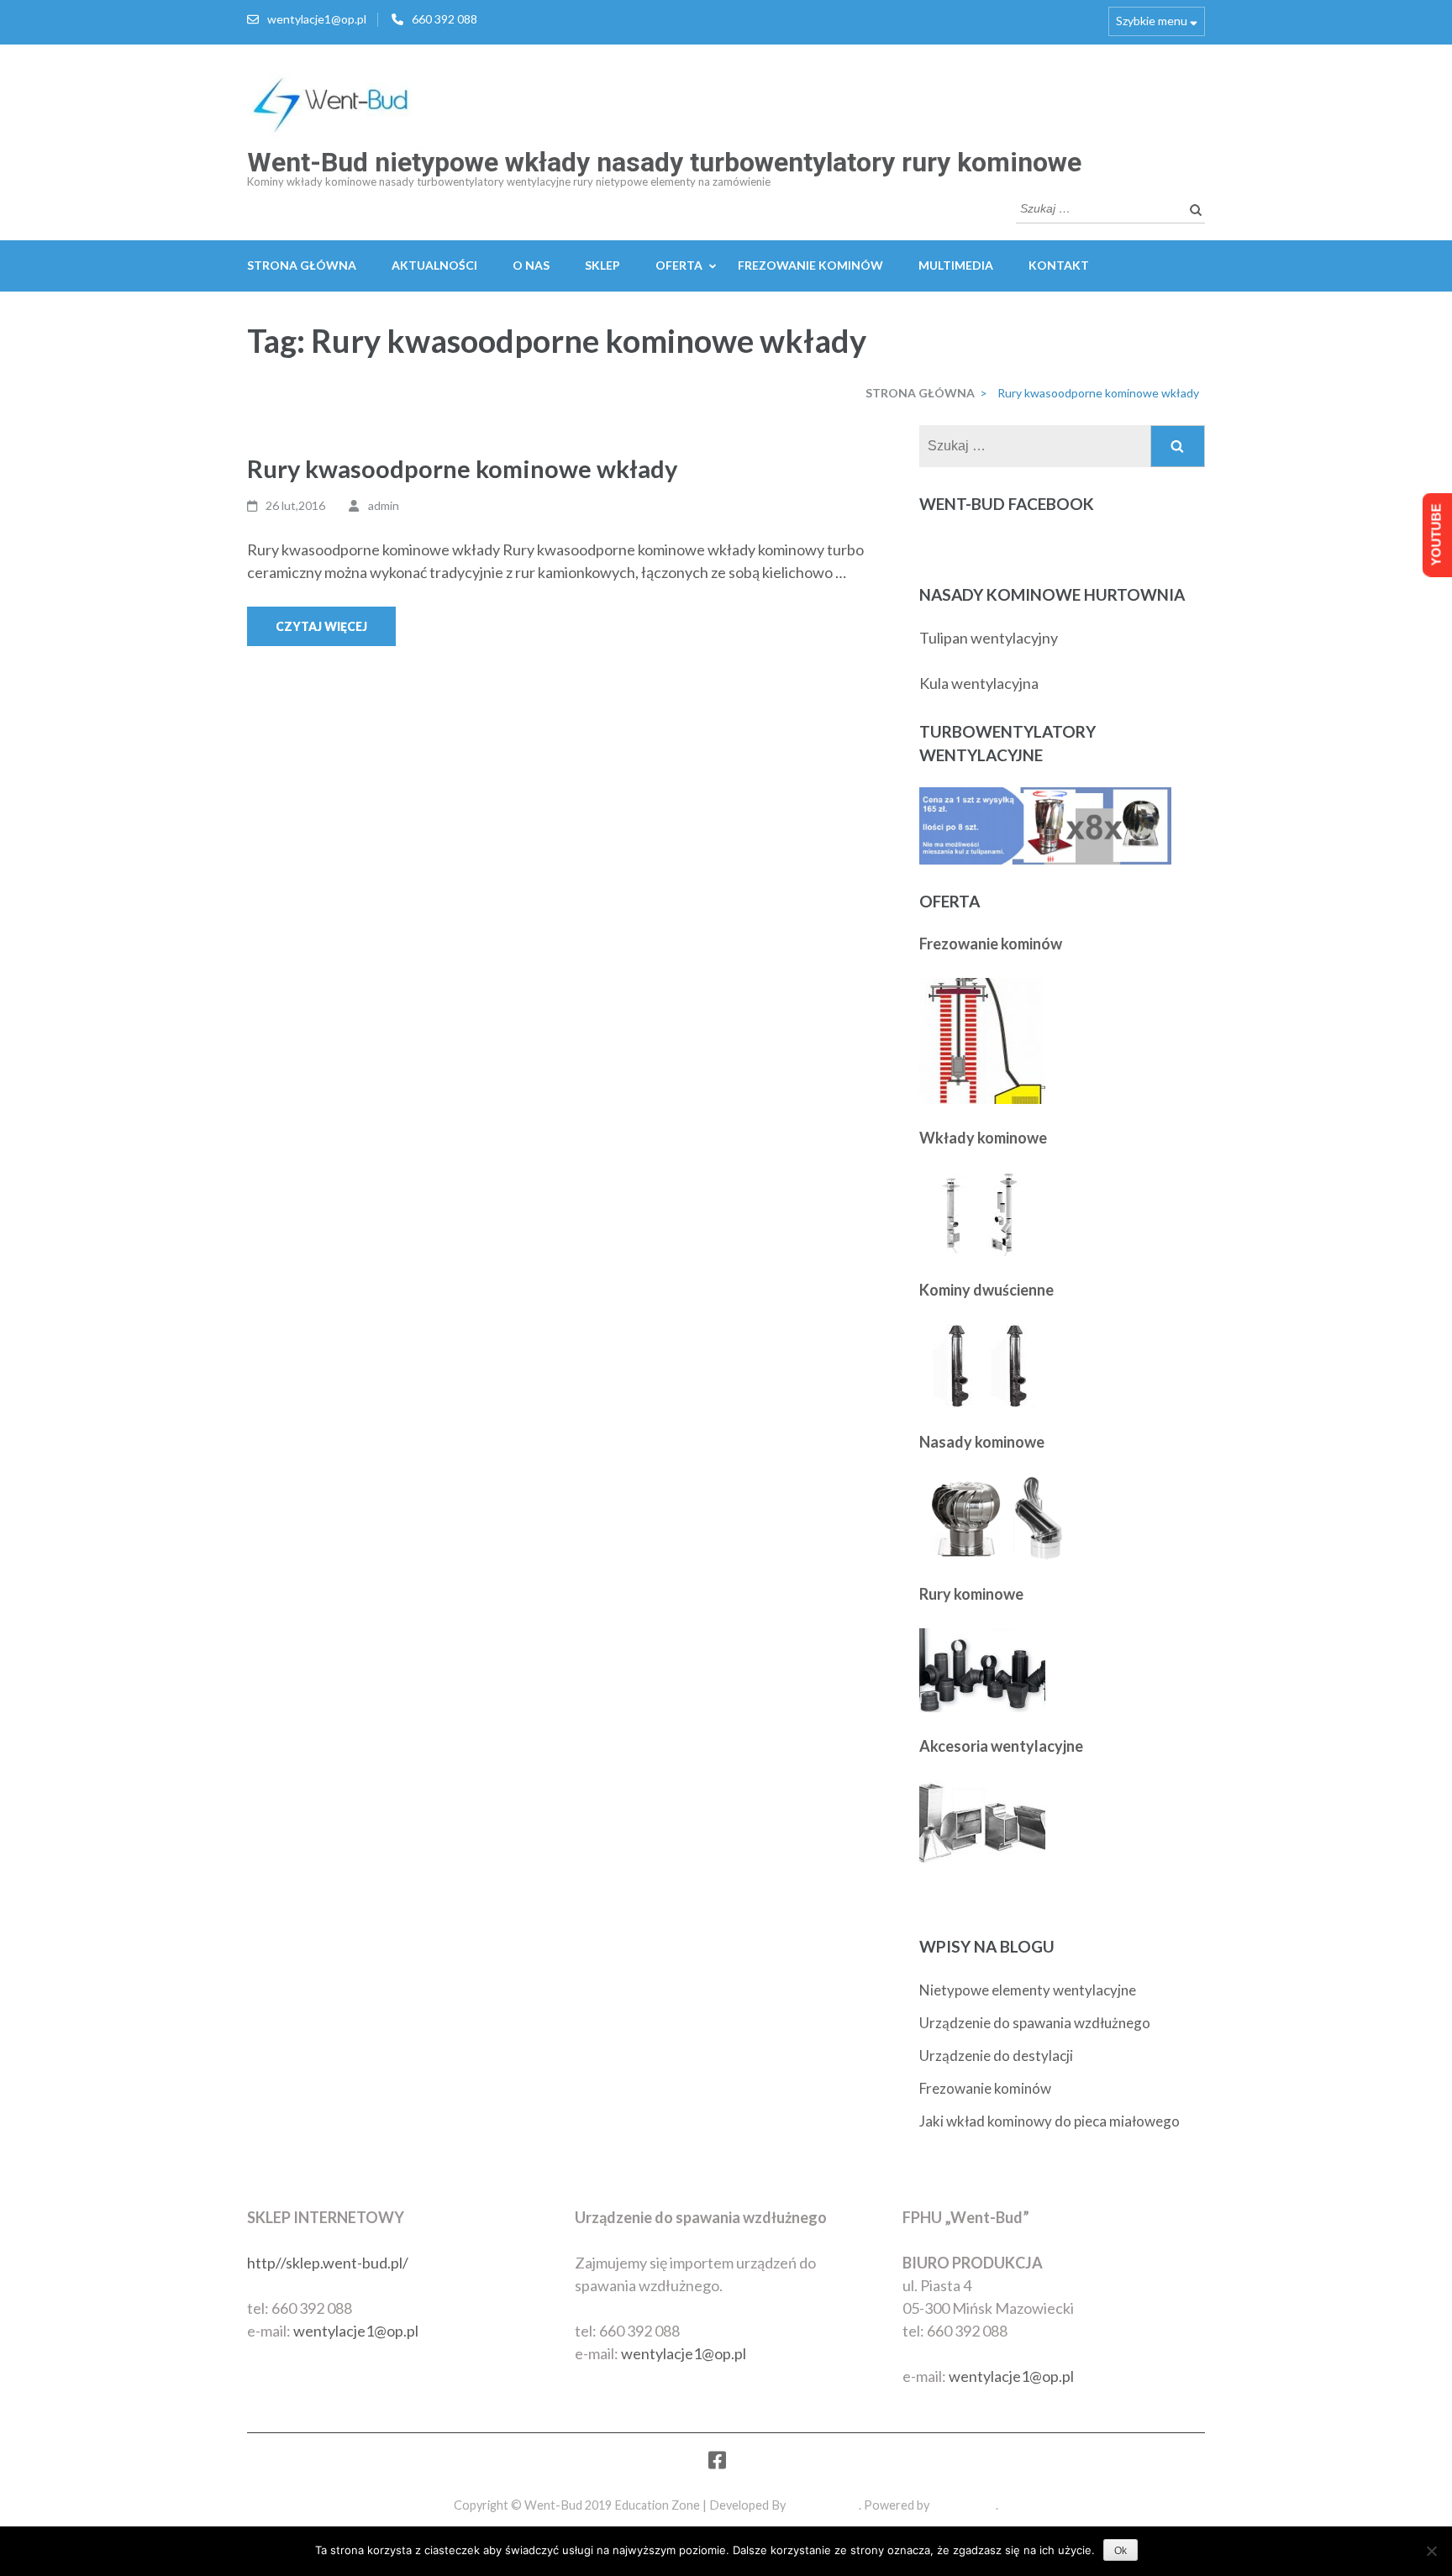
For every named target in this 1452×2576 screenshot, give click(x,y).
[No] (1431, 2551)
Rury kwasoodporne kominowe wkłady (462, 468)
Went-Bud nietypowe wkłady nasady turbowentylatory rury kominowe (664, 162)
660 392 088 (445, 19)
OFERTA (679, 265)
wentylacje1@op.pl (317, 19)
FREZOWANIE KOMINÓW (810, 265)
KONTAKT (1059, 265)
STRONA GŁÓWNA (302, 265)
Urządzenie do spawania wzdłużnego (1035, 2023)
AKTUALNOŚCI (434, 265)
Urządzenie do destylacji (996, 2056)
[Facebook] (717, 2463)
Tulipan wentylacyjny (989, 638)
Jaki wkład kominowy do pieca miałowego (1050, 2121)
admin (384, 505)
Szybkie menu (1152, 21)
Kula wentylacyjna (979, 683)
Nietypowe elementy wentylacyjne (1028, 1990)
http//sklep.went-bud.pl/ (328, 2263)
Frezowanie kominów (985, 2088)
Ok (1121, 2551)
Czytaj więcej (321, 626)
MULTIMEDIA (956, 265)
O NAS (531, 265)
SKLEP (602, 265)
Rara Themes (823, 2505)
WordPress (964, 2505)
